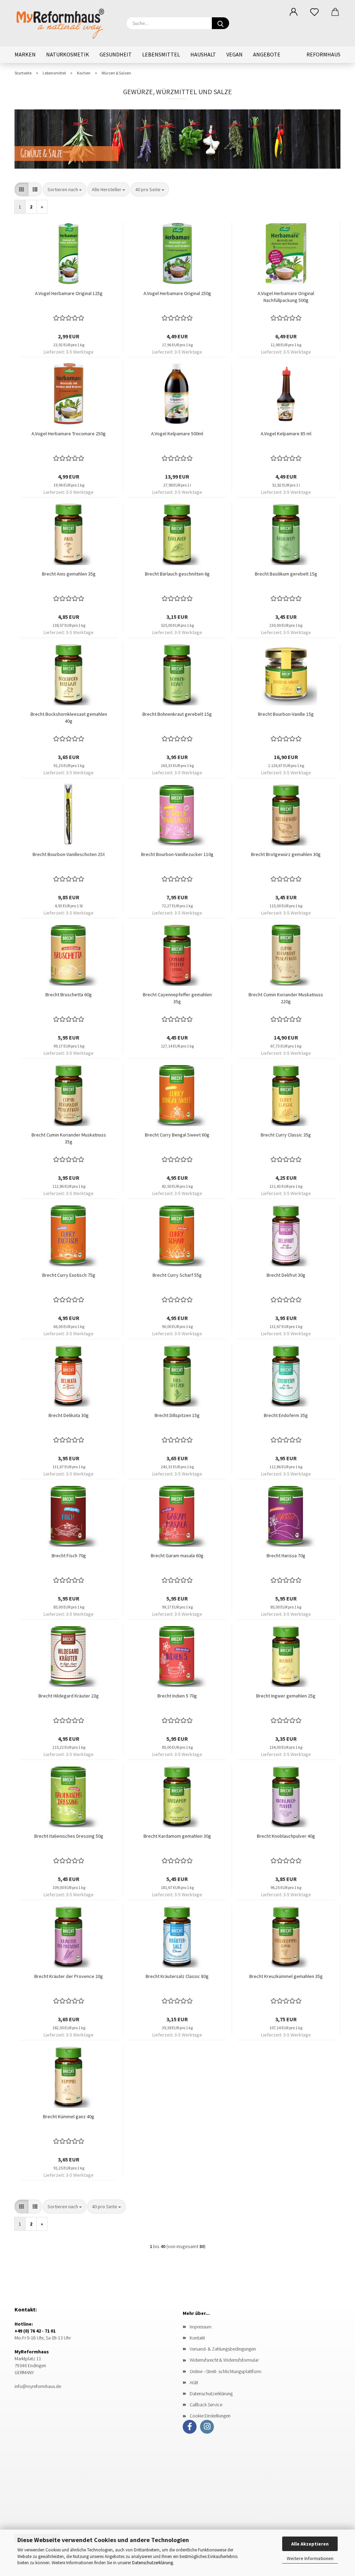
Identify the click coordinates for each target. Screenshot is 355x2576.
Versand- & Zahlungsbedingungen (223, 2349)
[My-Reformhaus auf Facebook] (190, 2427)
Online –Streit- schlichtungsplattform (226, 2371)
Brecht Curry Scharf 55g (177, 1275)
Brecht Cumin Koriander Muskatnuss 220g (286, 998)
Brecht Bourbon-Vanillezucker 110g (177, 854)
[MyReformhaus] (65, 23)
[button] (294, 12)
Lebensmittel (161, 54)
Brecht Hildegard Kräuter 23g (69, 1696)
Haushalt (203, 54)
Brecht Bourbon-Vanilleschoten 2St (69, 854)
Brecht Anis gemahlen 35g (69, 574)
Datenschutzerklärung (153, 2563)
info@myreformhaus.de (38, 2386)
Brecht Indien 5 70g (177, 1696)
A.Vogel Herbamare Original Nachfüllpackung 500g (286, 297)
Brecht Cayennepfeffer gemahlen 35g (177, 998)
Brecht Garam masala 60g (177, 1556)
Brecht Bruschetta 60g (69, 995)
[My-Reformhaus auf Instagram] (207, 2427)
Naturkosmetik (68, 54)
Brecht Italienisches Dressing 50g (69, 1836)
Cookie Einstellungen (210, 2416)
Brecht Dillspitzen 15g (177, 1415)
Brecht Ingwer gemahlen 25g (286, 1696)
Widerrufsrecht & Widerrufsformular (224, 2360)
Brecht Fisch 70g (69, 1556)
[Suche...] (220, 23)
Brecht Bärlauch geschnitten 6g (177, 574)
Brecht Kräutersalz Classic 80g (177, 1976)
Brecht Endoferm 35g (286, 1415)
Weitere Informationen (310, 2558)
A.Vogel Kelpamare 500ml (177, 434)
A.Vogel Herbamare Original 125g (69, 293)
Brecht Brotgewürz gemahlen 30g (286, 854)
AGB (194, 2382)
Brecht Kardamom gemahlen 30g (177, 1836)
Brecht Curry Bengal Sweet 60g (177, 1135)
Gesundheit (116, 54)
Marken (25, 54)
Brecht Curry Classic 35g (286, 1135)
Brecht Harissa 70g (286, 1556)
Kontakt (197, 2338)
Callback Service (206, 2405)
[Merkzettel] (314, 12)
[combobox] (65, 189)
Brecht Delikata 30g (69, 1415)
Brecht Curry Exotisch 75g (69, 1275)
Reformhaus (323, 54)
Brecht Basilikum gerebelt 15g (286, 574)
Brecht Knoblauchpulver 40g (286, 1836)
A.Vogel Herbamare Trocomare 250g (69, 434)
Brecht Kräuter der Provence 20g (69, 1976)
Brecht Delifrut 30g (286, 1275)
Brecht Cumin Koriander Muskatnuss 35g (69, 1138)
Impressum (201, 2327)
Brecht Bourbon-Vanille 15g (286, 714)
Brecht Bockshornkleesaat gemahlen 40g (69, 717)
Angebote (267, 54)
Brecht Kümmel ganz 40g (69, 2116)
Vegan (235, 54)
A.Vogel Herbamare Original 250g (177, 293)
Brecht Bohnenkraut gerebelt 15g (177, 714)
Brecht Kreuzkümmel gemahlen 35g (286, 1976)
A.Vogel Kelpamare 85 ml (286, 434)
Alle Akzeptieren (310, 2544)
